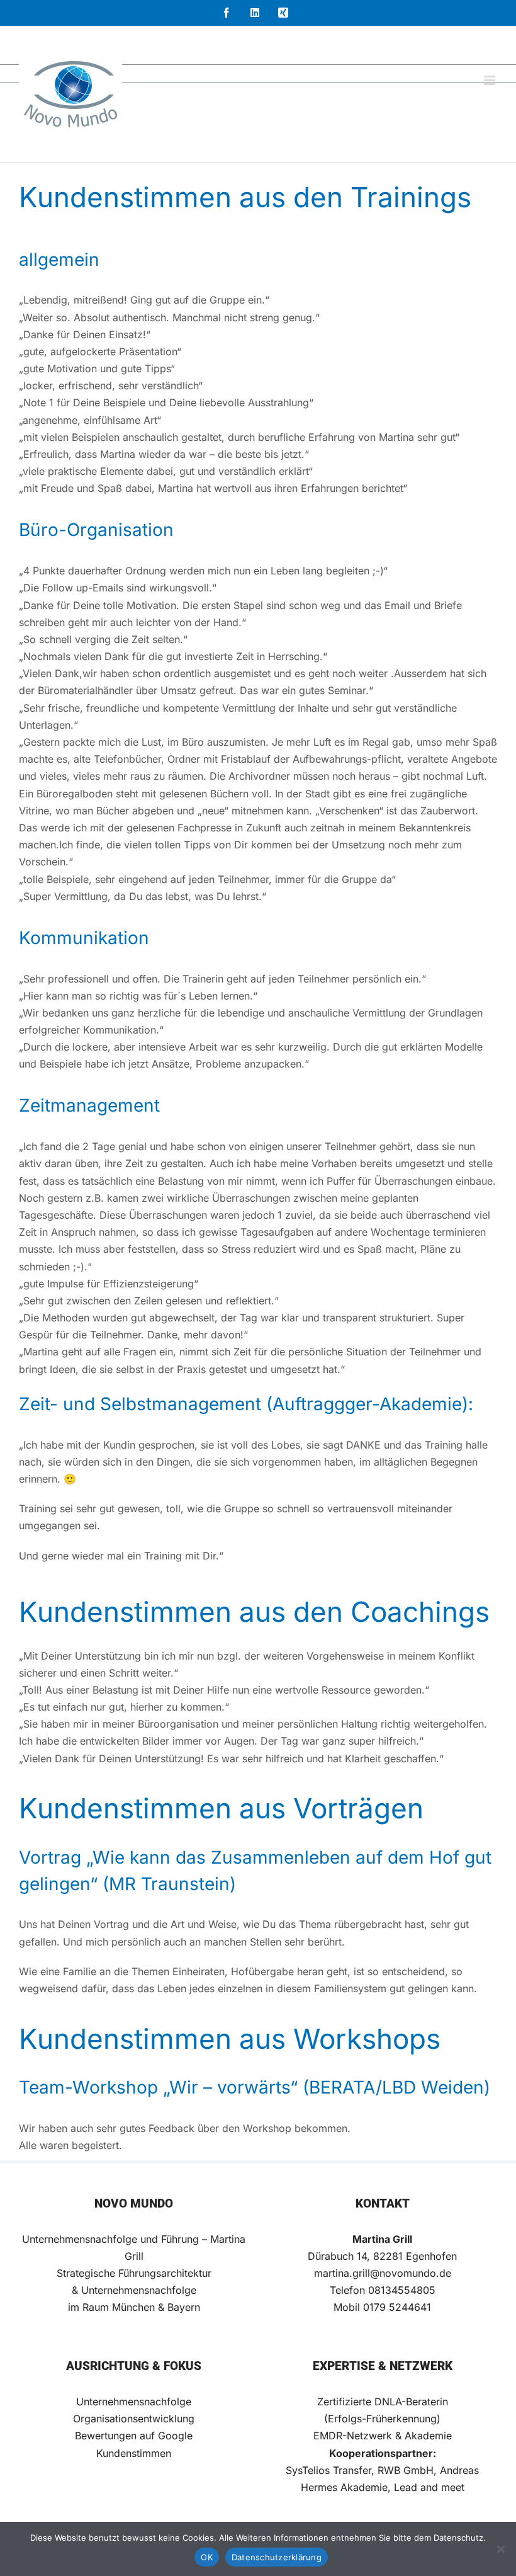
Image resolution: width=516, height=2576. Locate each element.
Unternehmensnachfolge (134, 2402)
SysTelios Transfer (328, 2470)
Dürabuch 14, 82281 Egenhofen (382, 2256)
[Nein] (500, 2549)
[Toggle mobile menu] (491, 80)
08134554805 (402, 2290)
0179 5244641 (397, 2307)
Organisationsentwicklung (134, 2419)
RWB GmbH (406, 2470)
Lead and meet (429, 2487)
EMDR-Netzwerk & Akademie (383, 2436)
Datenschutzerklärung (277, 2557)
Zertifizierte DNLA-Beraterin (383, 2402)
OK (207, 2557)
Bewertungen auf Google (134, 2436)
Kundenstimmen (134, 2453)
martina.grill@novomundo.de (383, 2273)
